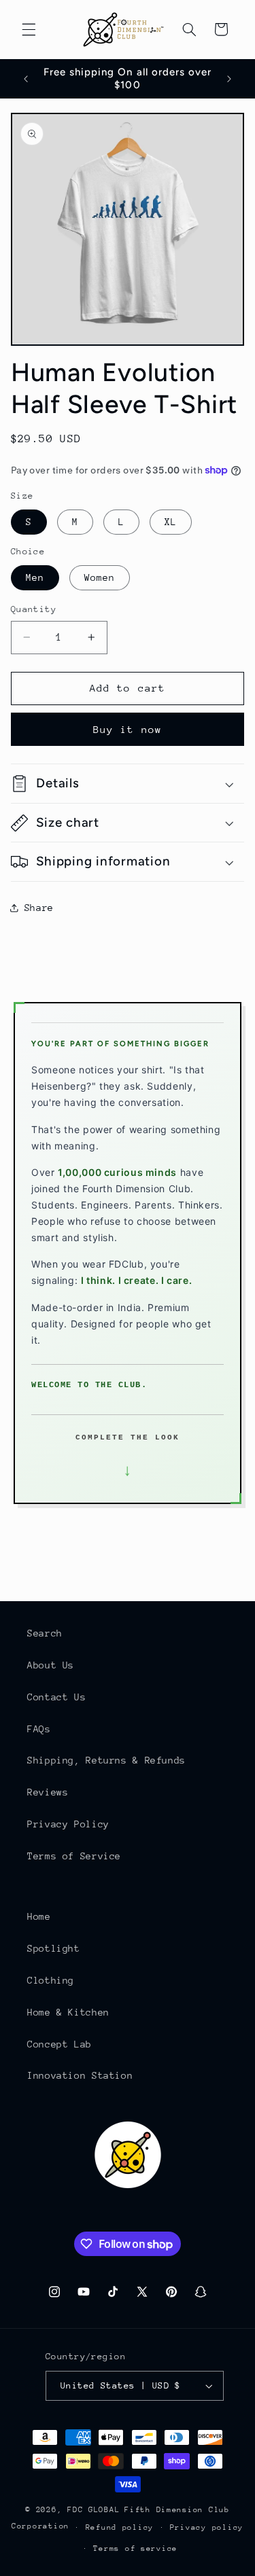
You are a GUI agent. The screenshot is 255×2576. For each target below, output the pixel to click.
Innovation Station (80, 2075)
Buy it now (128, 729)
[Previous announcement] (26, 79)
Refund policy (120, 2527)
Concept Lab (60, 2044)
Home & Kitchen (68, 2012)
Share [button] (39, 908)
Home (39, 1916)
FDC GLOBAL (93, 2510)
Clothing (51, 1980)
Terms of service (135, 2548)
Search (45, 1633)
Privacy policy (207, 2527)
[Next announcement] (229, 79)
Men (35, 577)
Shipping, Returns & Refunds (106, 1760)
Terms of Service (74, 1856)
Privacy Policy (68, 1824)
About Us (51, 1665)
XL (171, 522)
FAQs (39, 1729)
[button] (29, 29)
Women (100, 577)
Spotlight (54, 1948)
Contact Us (56, 1697)
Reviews (48, 1792)
